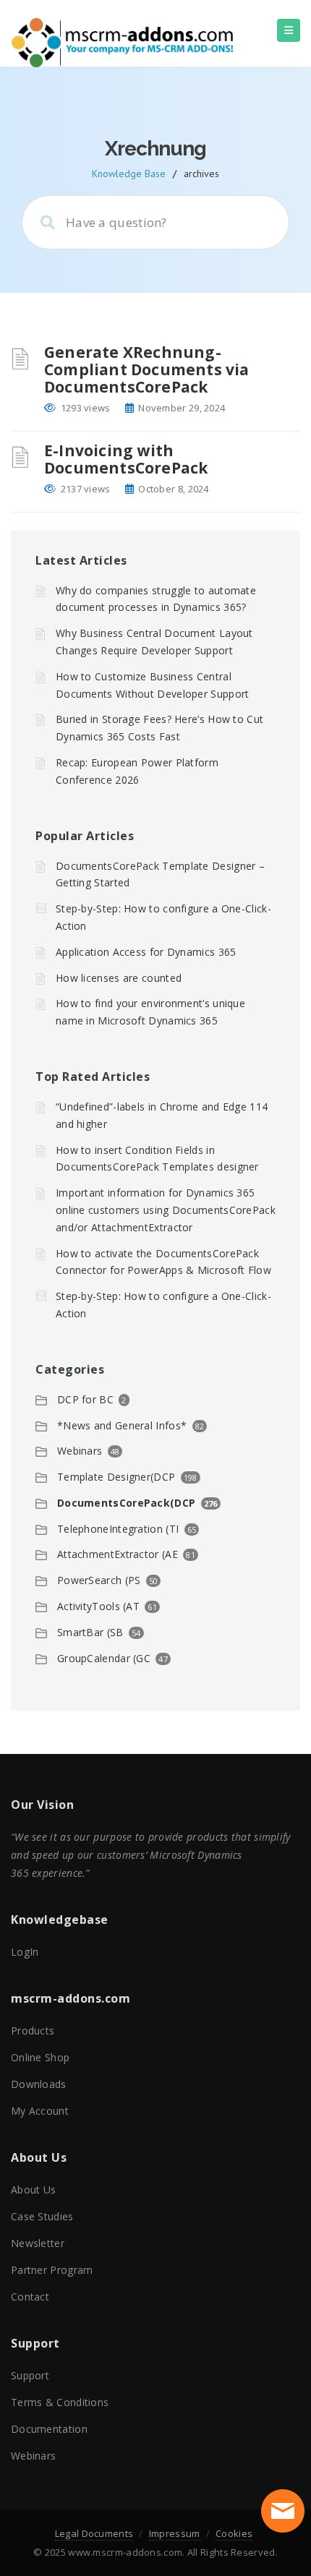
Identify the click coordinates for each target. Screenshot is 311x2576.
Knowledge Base (129, 174)
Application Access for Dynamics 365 (146, 952)
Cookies (234, 2533)
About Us (33, 2190)
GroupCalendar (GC (104, 1658)
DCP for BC (85, 1399)
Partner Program (52, 2270)
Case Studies (42, 2216)
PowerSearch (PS (99, 1580)
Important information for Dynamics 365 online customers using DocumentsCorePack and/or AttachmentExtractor (166, 1210)
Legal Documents (94, 2533)
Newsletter (38, 2243)
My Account (40, 2111)
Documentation (49, 2429)
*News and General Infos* (122, 1425)
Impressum (175, 2533)
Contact (30, 2297)
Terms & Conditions (60, 2402)
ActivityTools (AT (98, 1606)
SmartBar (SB (90, 1632)
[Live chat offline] (283, 2511)
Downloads (39, 2084)
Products (33, 2031)
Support (30, 2375)
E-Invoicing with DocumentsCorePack (126, 459)
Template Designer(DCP (116, 1477)
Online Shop (40, 2057)
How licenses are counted (119, 978)
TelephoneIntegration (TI (118, 1529)
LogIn (25, 1952)
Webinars (80, 1451)
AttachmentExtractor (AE (118, 1554)
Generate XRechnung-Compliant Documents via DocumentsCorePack (147, 369)
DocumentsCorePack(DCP (126, 1503)
